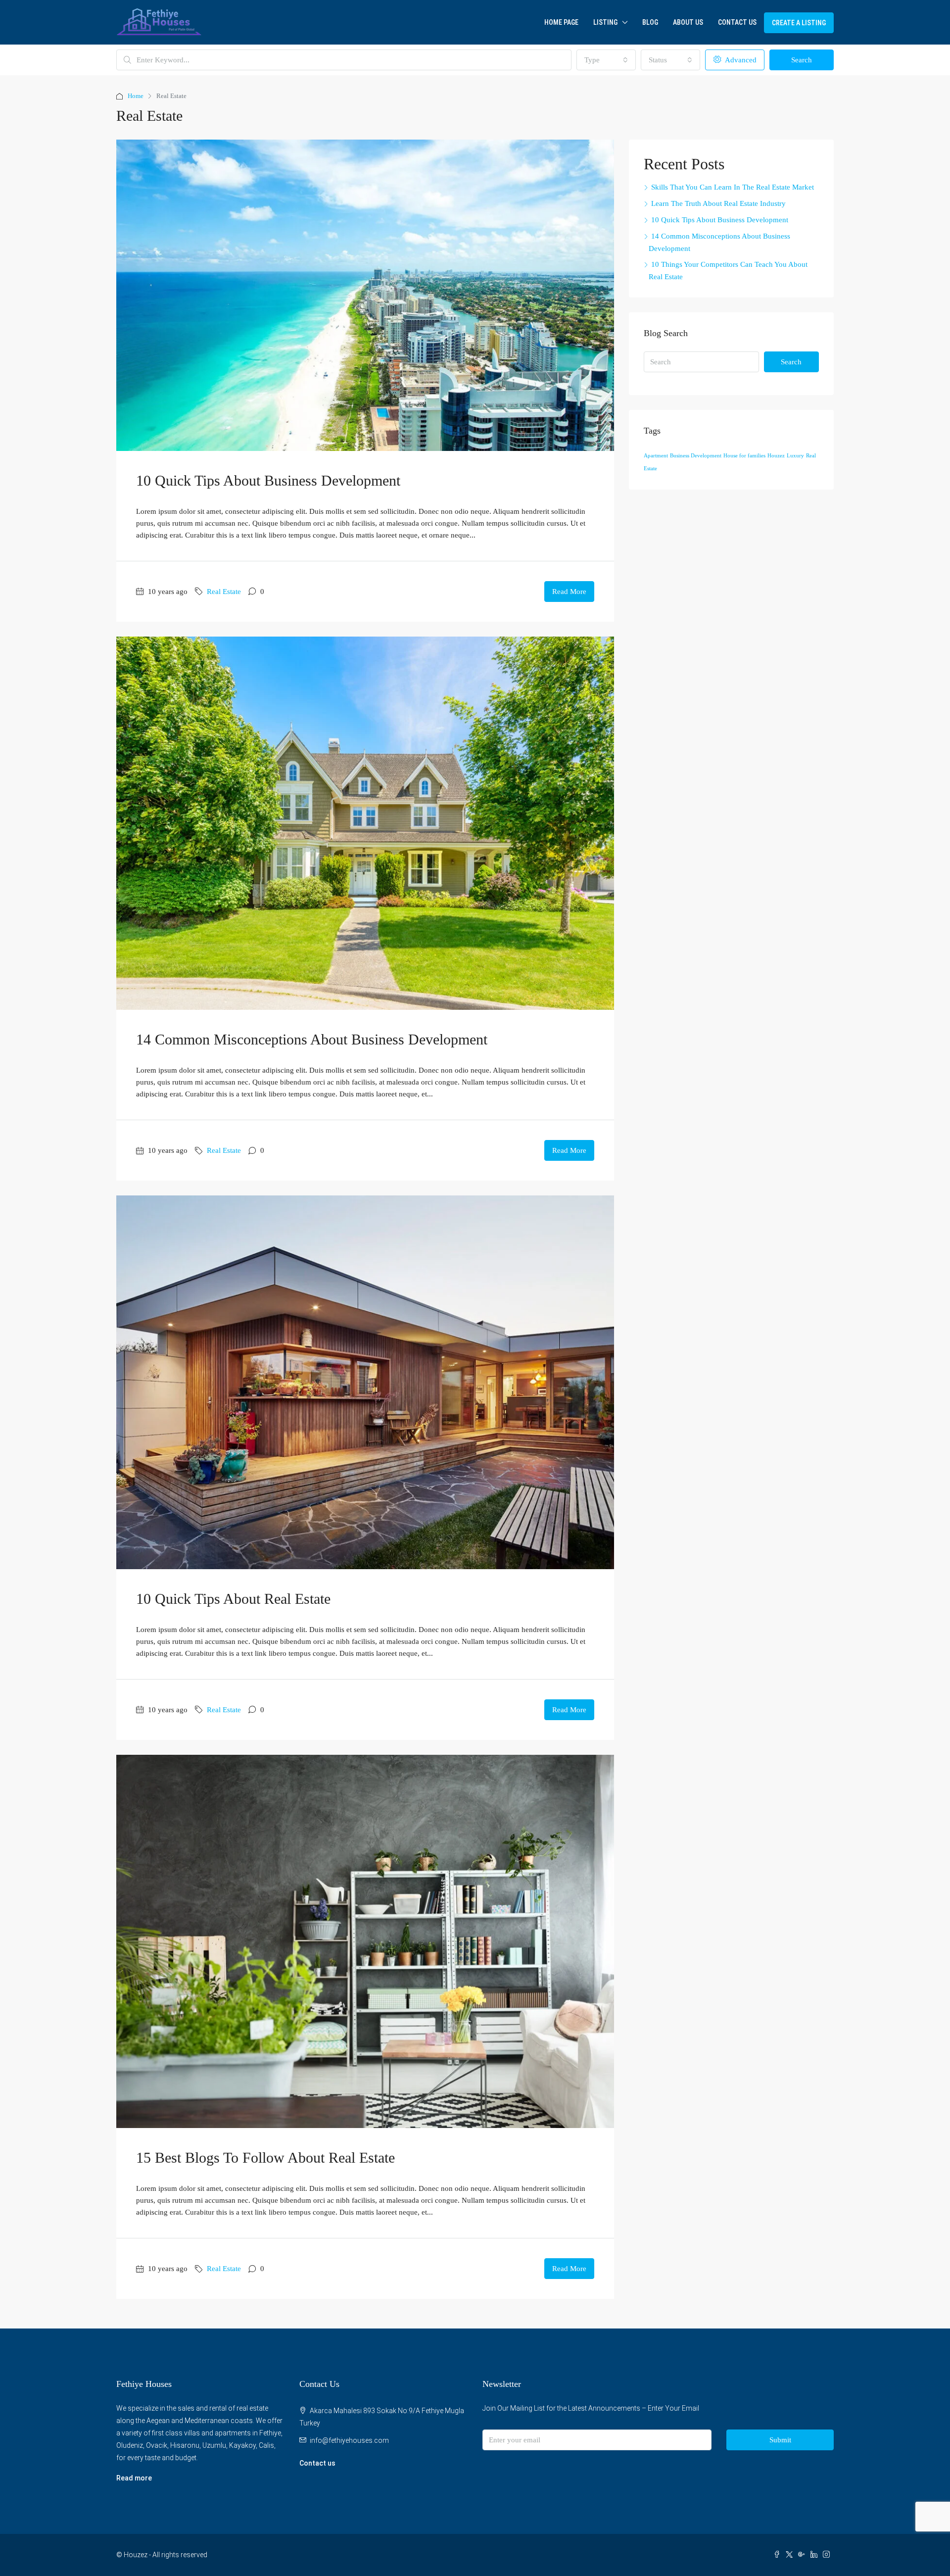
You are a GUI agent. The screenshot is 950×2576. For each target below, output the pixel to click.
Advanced (740, 60)
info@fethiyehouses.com (349, 2440)
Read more (134, 2478)
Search (802, 60)
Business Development (696, 456)
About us (688, 22)
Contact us (317, 2463)
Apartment (656, 456)
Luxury (795, 456)
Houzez (776, 456)
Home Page (561, 22)
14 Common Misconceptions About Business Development (312, 1039)
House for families (744, 456)
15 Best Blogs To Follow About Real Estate (265, 2157)
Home (136, 96)
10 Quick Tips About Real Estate (233, 1599)
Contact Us (737, 22)
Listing (605, 22)
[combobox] (606, 60)
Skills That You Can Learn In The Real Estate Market (733, 187)
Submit (780, 2440)
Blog (650, 22)
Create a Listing (799, 23)
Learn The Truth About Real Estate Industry (718, 203)
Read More (569, 592)
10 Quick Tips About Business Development (268, 480)
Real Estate (224, 592)
